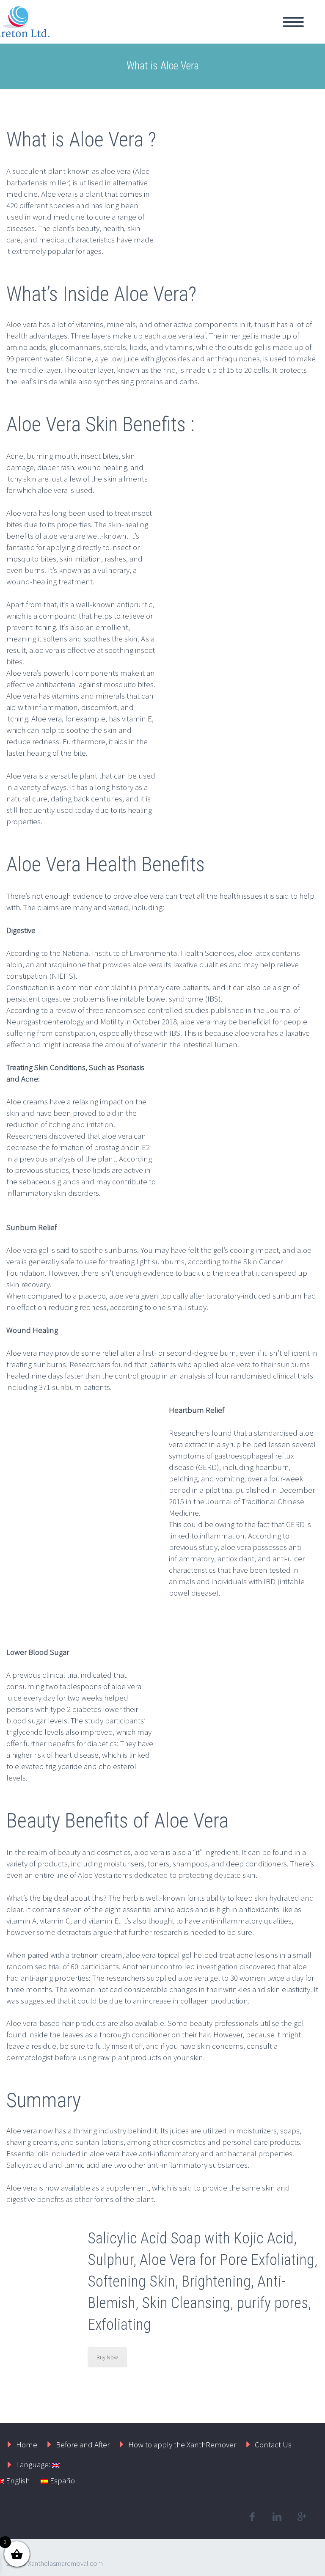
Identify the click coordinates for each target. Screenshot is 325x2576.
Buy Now (107, 2357)
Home (27, 2444)
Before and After (83, 2444)
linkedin (277, 2517)
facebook (252, 2517)
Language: (34, 2464)
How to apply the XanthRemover (182, 2444)
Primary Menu (293, 22)
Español (63, 2480)
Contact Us (273, 2444)
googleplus (302, 2517)
